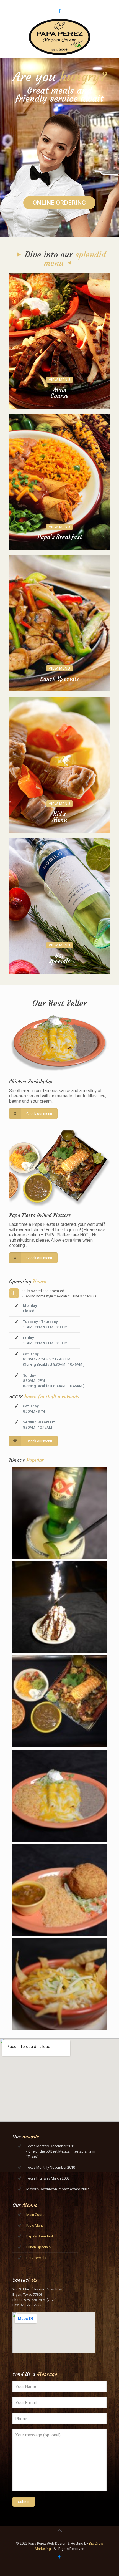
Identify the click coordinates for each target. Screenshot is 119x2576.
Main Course (36, 2215)
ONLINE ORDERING (59, 203)
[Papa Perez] (59, 37)
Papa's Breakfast (40, 2236)
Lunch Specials (38, 2247)
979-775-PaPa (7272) (39, 4)
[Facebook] (60, 11)
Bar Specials (36, 2258)
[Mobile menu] (112, 27)
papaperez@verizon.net (83, 4)
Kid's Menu (35, 2225)
